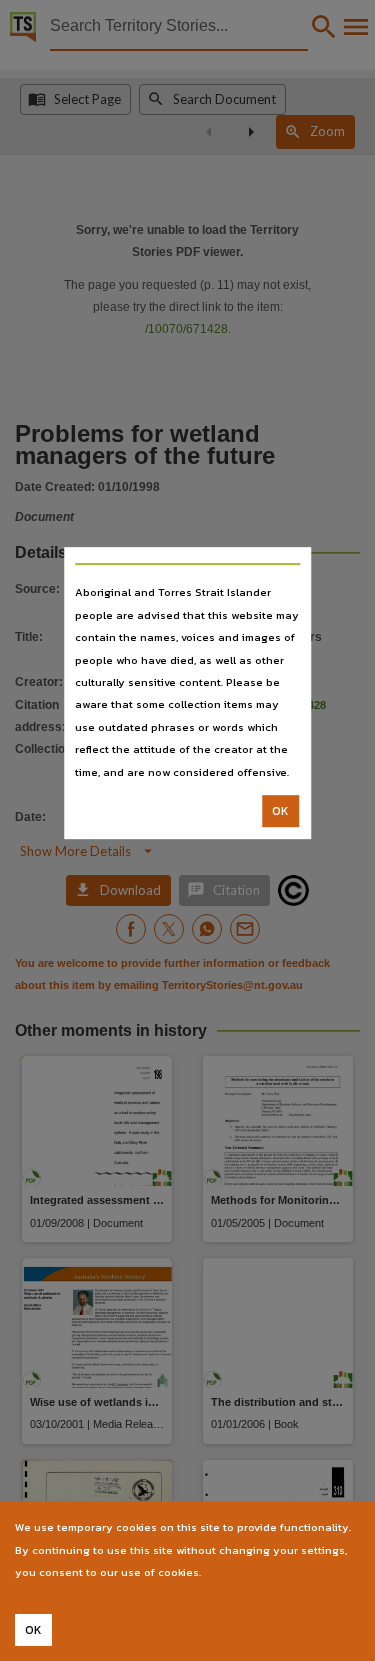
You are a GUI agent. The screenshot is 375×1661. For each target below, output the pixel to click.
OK (280, 811)
